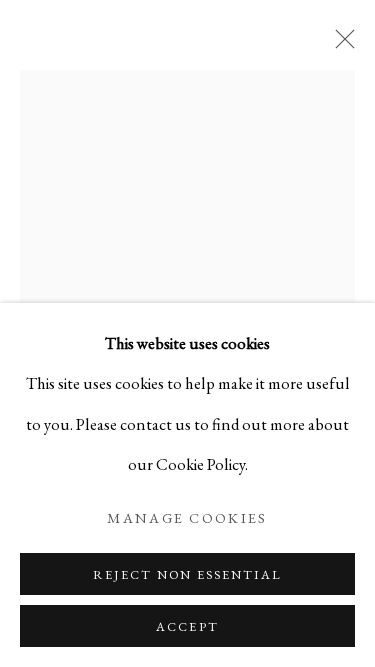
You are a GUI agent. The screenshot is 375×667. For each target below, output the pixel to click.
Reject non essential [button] (187, 574)
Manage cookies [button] (187, 518)
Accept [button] (187, 626)
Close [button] (340, 45)
